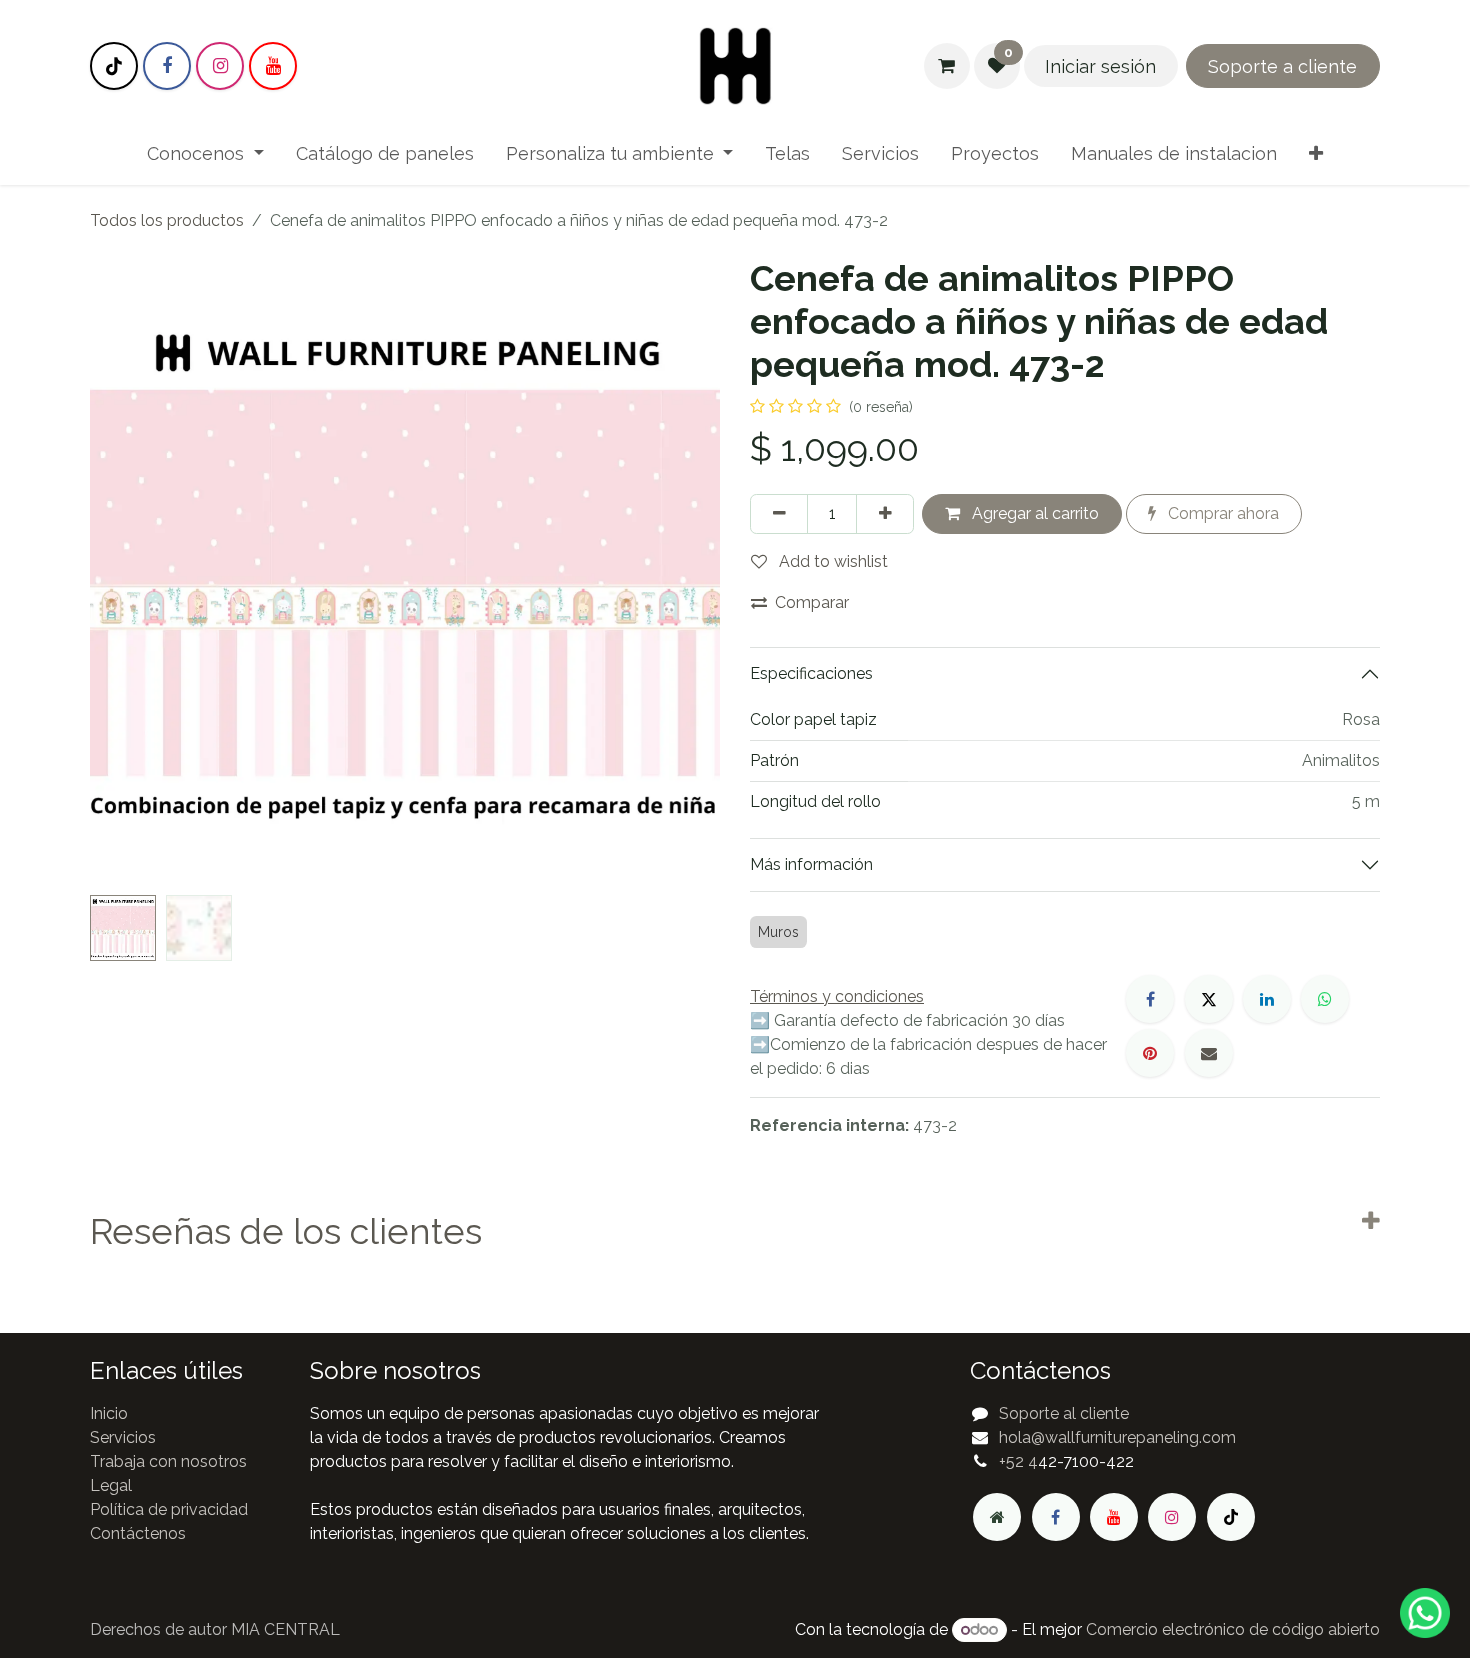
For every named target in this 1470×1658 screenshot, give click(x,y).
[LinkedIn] (1267, 999)
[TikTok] (114, 66)
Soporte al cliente (1064, 1413)
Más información (811, 864)
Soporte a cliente (1282, 66)
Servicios (123, 1437)
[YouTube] (273, 66)
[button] (121, 572)
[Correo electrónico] (1209, 1053)
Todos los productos (167, 220)
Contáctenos (138, 1533)
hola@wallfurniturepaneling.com (1117, 1437)
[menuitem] (205, 153)
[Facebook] (167, 66)
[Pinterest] (1150, 1053)
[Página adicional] (997, 1517)
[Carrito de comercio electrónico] (947, 66)
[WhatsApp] (1325, 999)
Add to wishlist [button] (831, 561)
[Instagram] (220, 66)
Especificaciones (811, 673)
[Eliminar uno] (779, 514)
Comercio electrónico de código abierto (1233, 1629)
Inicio (109, 1413)
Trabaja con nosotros (168, 1461)
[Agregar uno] (885, 514)
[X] (1209, 999)
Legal (111, 1485)
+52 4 (1018, 1461)
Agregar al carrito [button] (1033, 513)
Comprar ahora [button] (1221, 513)
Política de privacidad (169, 1509)
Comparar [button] (812, 602)
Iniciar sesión (1100, 66)
